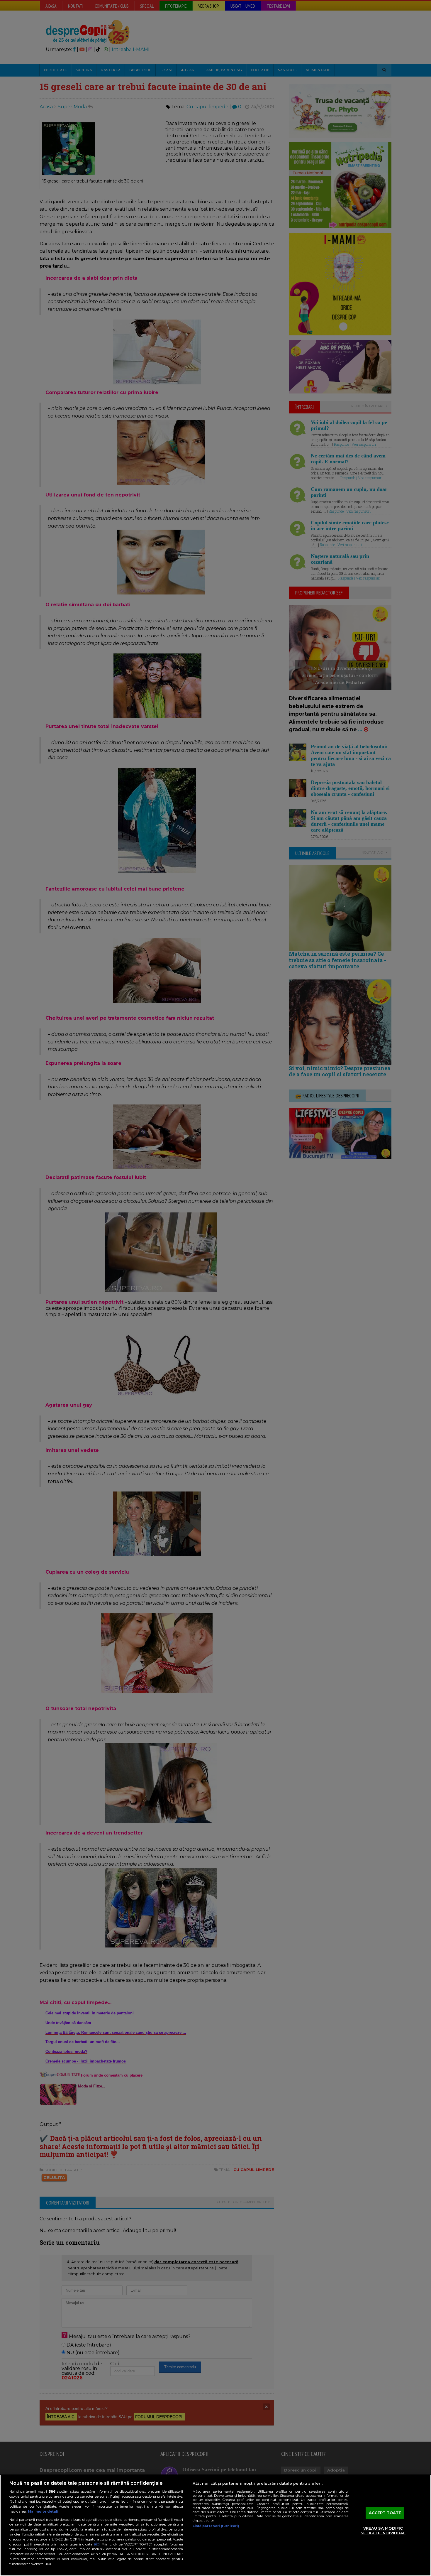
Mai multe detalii (44, 2511)
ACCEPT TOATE (385, 2513)
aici (97, 2544)
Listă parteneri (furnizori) (216, 2526)
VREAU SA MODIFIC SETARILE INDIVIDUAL (383, 2531)
